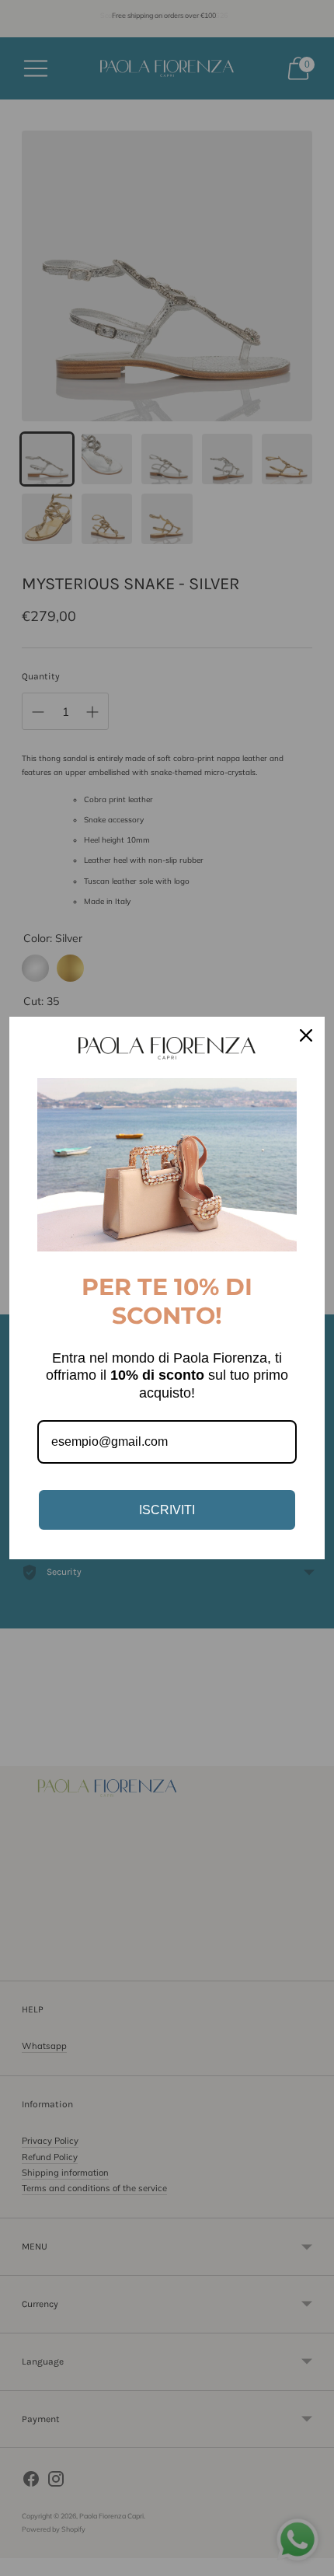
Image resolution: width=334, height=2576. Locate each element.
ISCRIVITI (167, 1510)
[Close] (306, 1035)
